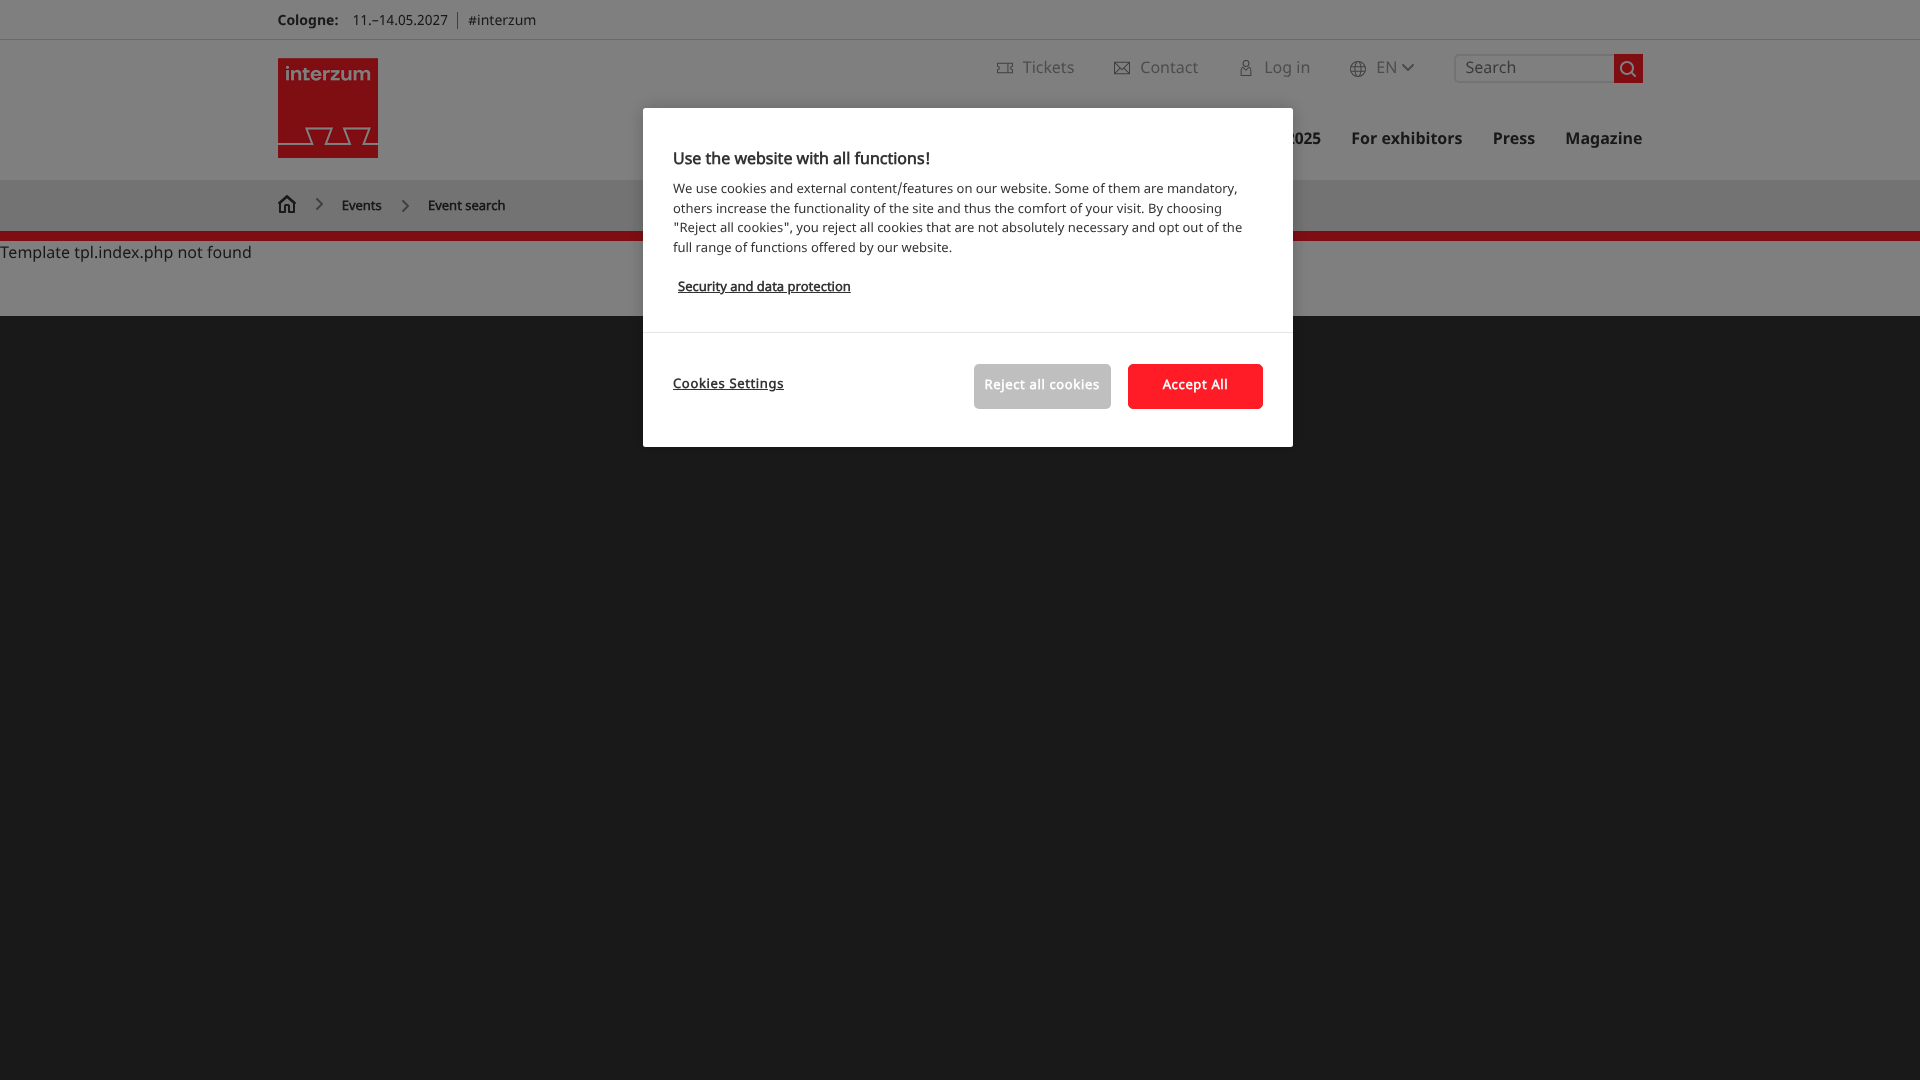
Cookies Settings (728, 384)
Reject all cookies (1042, 385)
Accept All (1196, 385)
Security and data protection (764, 287)
